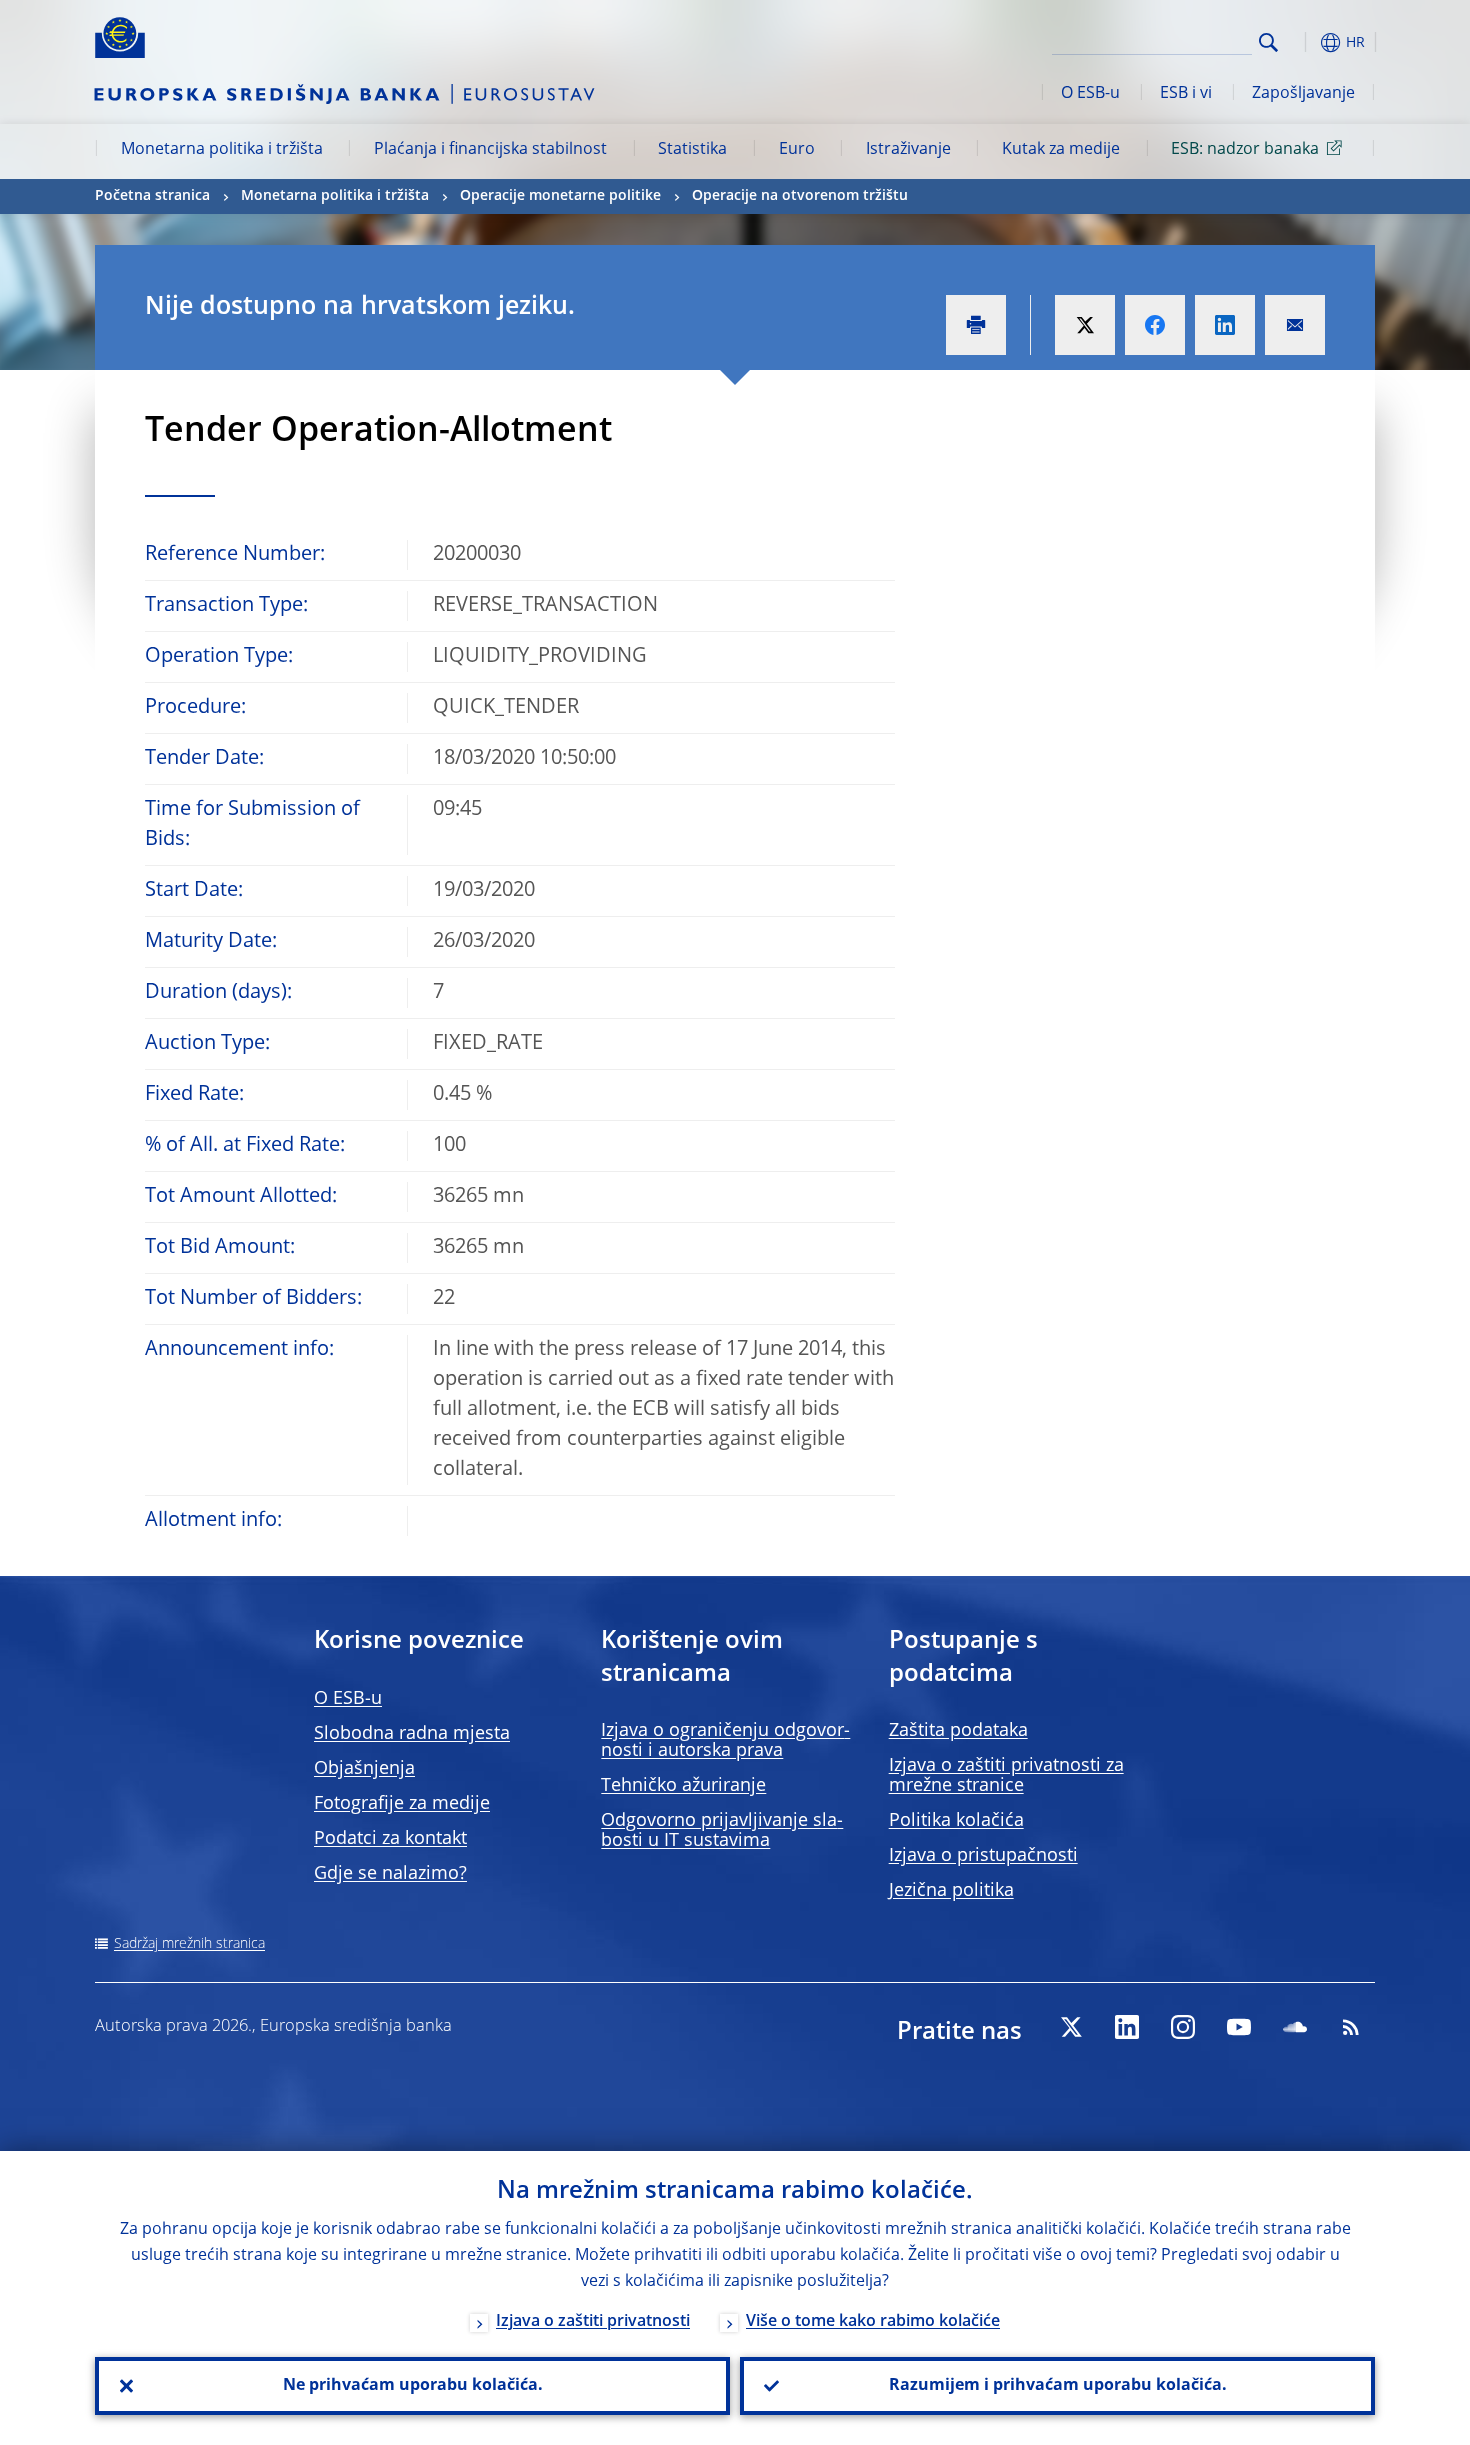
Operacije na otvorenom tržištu (800, 196)
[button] (1305, 42)
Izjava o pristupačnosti (983, 1856)
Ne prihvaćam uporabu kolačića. (413, 2386)
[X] (1071, 2027)
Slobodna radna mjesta (412, 1734)
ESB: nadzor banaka (1245, 150)
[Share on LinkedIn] (1225, 325)
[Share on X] (1085, 325)
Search (1268, 42)
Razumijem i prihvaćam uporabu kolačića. (1058, 2386)
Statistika (692, 150)
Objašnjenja (364, 1769)
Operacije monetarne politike (560, 196)
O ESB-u (1090, 94)
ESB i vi (1186, 94)
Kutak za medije (1061, 150)
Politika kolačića (956, 1821)
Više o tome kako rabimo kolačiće (873, 2322)
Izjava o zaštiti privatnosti (593, 2322)
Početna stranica (152, 196)
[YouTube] (1239, 2027)
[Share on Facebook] (1155, 325)
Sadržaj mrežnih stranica (189, 1944)
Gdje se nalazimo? (390, 1874)
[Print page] (976, 325)
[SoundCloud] (1295, 2027)
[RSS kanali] (1351, 2027)
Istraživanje (908, 150)
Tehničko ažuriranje (683, 1786)
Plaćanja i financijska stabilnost (490, 150)
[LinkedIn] (1127, 2027)
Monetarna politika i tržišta (222, 150)
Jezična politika (951, 1891)
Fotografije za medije (402, 1804)
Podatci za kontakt (390, 1839)
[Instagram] (1183, 2027)
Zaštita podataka (958, 1731)
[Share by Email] (1295, 325)
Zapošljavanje (1303, 94)
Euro (797, 150)
